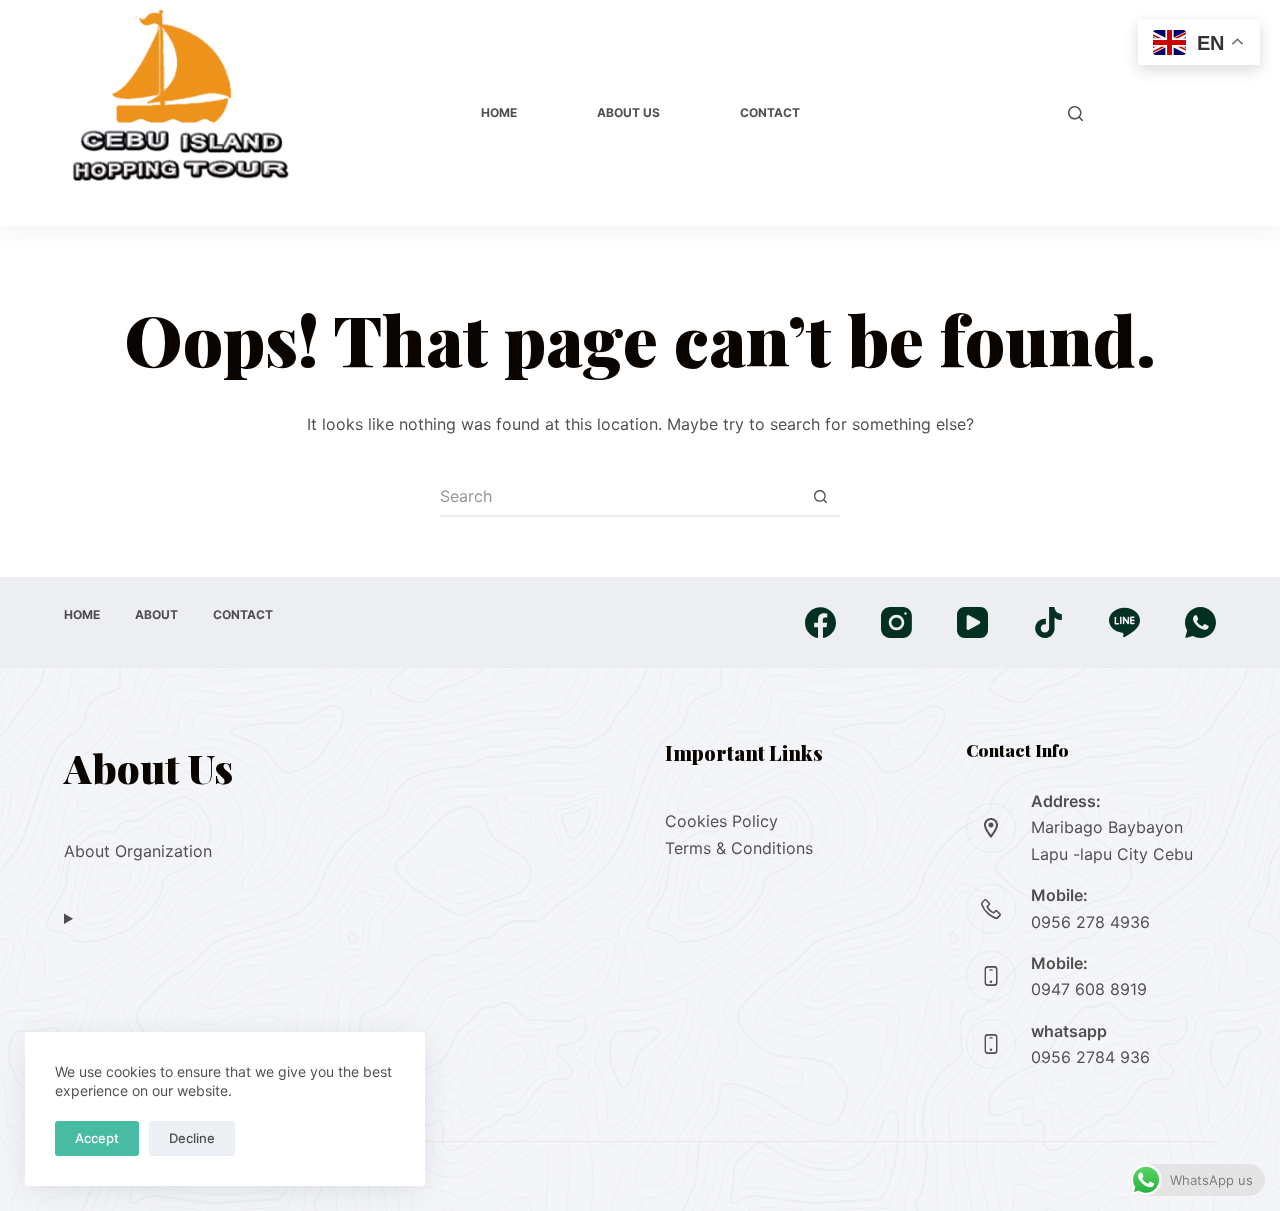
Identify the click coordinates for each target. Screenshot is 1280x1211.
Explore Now (1159, 113)
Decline (192, 1138)
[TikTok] (1048, 622)
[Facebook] (820, 622)
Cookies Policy (721, 821)
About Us (628, 112)
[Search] (1075, 113)
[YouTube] (972, 622)
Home (499, 112)
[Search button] (820, 497)
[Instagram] (896, 622)
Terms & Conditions (739, 848)
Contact (770, 112)
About (156, 614)
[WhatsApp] (1200, 622)
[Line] (1124, 622)
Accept (97, 1138)
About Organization (138, 851)
